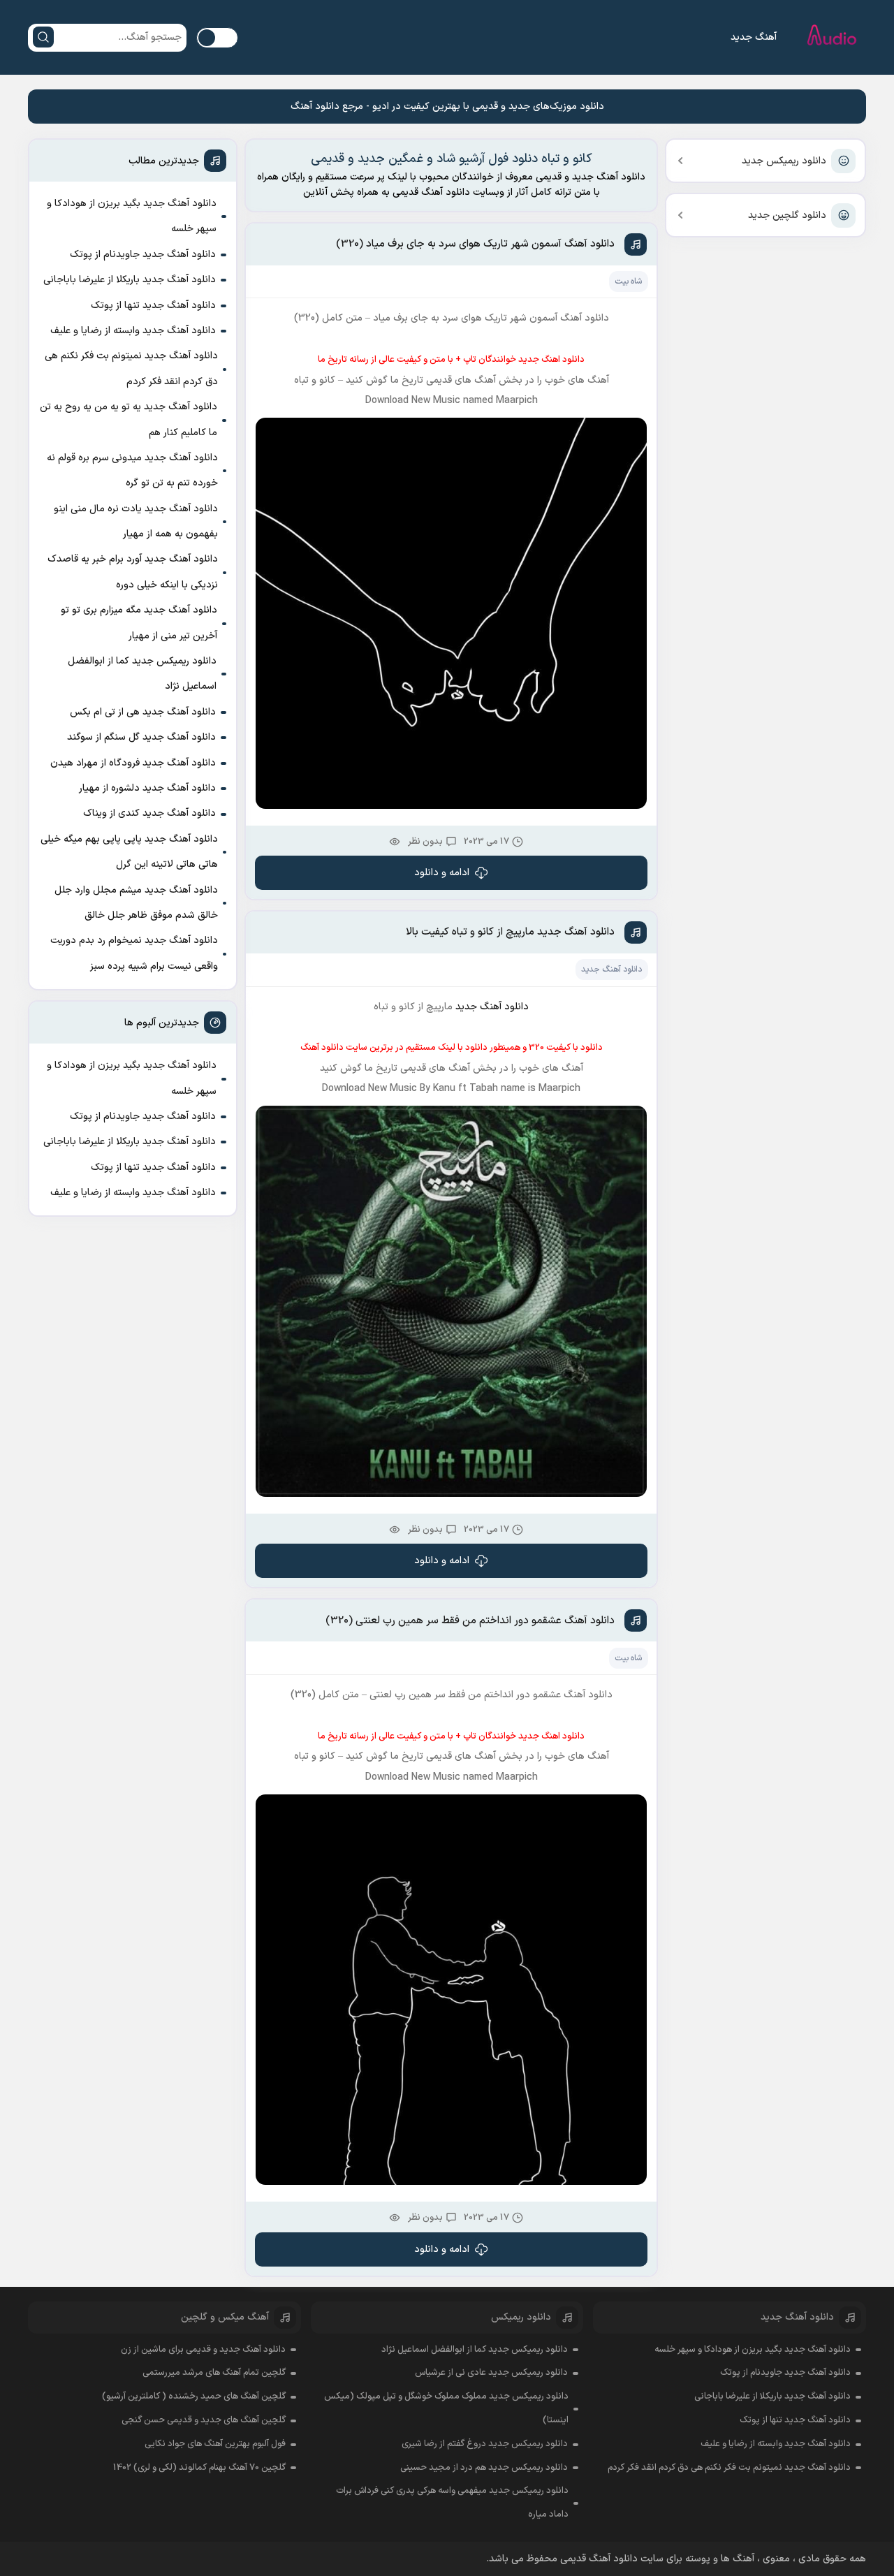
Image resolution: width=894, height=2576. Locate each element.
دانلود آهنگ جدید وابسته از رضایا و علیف (133, 331)
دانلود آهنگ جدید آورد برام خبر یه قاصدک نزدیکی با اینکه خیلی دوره (133, 572)
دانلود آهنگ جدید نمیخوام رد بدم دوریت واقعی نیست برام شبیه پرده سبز (134, 953)
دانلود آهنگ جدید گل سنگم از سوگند (141, 737)
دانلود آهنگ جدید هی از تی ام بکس (143, 712)
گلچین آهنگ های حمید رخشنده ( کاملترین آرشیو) (194, 2396)
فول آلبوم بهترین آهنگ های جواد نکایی (215, 2444)
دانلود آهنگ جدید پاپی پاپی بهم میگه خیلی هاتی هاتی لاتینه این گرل (129, 852)
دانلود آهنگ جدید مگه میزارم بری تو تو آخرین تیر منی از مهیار (139, 623)
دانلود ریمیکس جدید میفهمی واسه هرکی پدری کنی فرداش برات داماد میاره (452, 2503)
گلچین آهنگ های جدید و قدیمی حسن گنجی (204, 2420)
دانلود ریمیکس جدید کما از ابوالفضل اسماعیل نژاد (142, 674)
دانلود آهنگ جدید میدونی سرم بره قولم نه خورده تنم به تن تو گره (132, 470)
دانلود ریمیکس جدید (784, 161)
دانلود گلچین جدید (787, 215)
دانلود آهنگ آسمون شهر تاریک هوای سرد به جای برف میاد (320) (475, 244)
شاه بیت (628, 281)
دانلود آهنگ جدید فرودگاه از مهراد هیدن (133, 763)
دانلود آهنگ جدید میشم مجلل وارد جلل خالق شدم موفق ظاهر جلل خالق (136, 903)
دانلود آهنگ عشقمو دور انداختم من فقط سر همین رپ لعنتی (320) (470, 1621)
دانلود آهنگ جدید (611, 969)
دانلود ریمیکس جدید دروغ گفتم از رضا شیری (485, 2444)
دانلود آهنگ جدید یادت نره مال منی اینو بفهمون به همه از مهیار (136, 521)
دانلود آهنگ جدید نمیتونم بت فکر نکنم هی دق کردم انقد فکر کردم (131, 368)
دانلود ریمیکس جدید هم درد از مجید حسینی (484, 2468)
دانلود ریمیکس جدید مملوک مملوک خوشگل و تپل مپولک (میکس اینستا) (446, 2408)
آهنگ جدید (754, 37)
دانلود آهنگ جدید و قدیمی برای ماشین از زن (203, 2350)
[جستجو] (43, 37)
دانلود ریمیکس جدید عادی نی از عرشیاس (491, 2373)
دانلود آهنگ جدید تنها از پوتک (153, 306)
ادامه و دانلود (442, 873)
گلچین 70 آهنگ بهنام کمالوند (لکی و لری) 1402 (199, 2468)
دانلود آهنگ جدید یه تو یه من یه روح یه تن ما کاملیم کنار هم (129, 419)
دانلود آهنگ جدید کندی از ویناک (149, 813)
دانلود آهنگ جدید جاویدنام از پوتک (143, 255)
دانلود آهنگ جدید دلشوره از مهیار (147, 788)
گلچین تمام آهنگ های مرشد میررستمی (214, 2373)
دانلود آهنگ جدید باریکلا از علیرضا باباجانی (130, 280)
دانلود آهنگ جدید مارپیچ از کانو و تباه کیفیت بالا (510, 932)
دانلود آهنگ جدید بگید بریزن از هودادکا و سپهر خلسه (132, 216)
